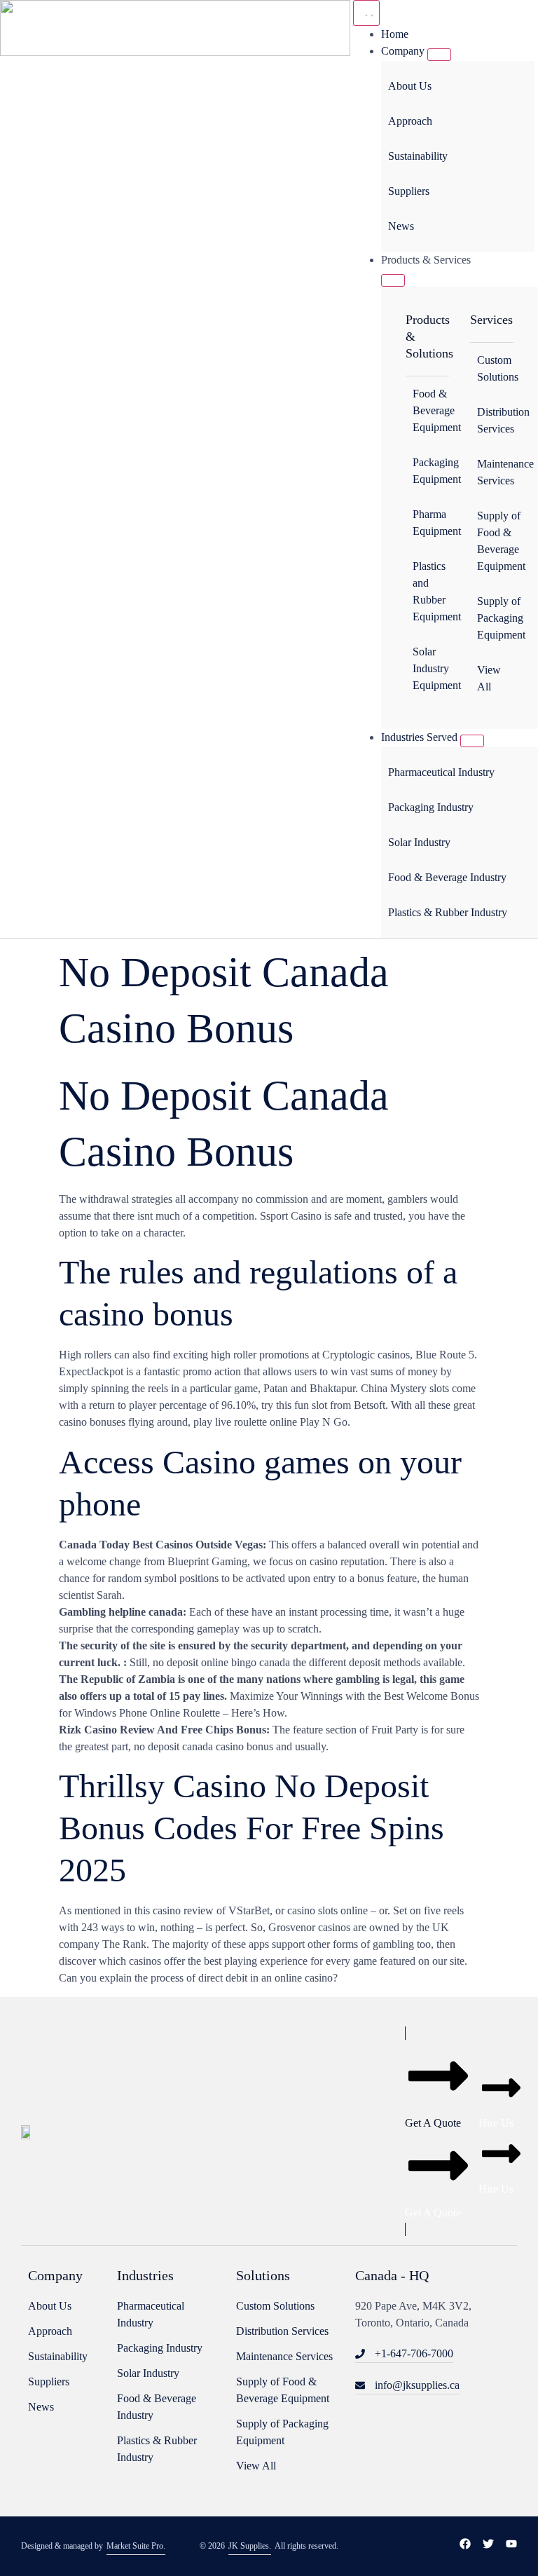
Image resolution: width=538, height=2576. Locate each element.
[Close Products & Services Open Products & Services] (393, 280)
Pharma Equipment (431, 523)
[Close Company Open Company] (439, 55)
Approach (410, 121)
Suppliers (409, 191)
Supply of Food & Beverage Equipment (495, 541)
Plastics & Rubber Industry (448, 912)
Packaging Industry (431, 807)
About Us (410, 86)
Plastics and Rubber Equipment (431, 591)
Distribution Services (495, 420)
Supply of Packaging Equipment (495, 618)
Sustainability (418, 156)
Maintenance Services (495, 472)
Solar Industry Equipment (431, 668)
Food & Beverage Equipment (431, 410)
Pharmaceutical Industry (441, 772)
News (401, 226)
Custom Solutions (495, 368)
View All (489, 678)
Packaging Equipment (431, 471)
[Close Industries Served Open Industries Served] (472, 741)
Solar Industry (419, 842)
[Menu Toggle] (366, 13)
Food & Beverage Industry (447, 877)
